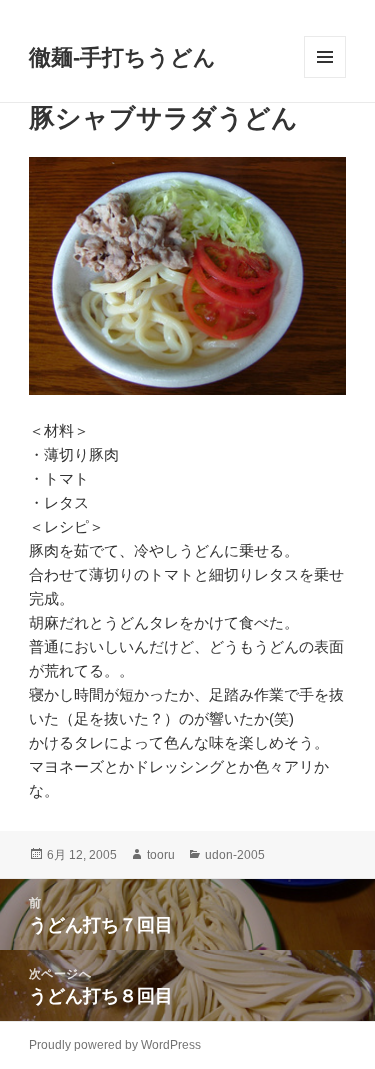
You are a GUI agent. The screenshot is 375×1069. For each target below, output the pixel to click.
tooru (161, 855)
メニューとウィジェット (325, 77)
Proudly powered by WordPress (115, 1045)
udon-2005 (235, 855)
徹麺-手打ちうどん (122, 57)
